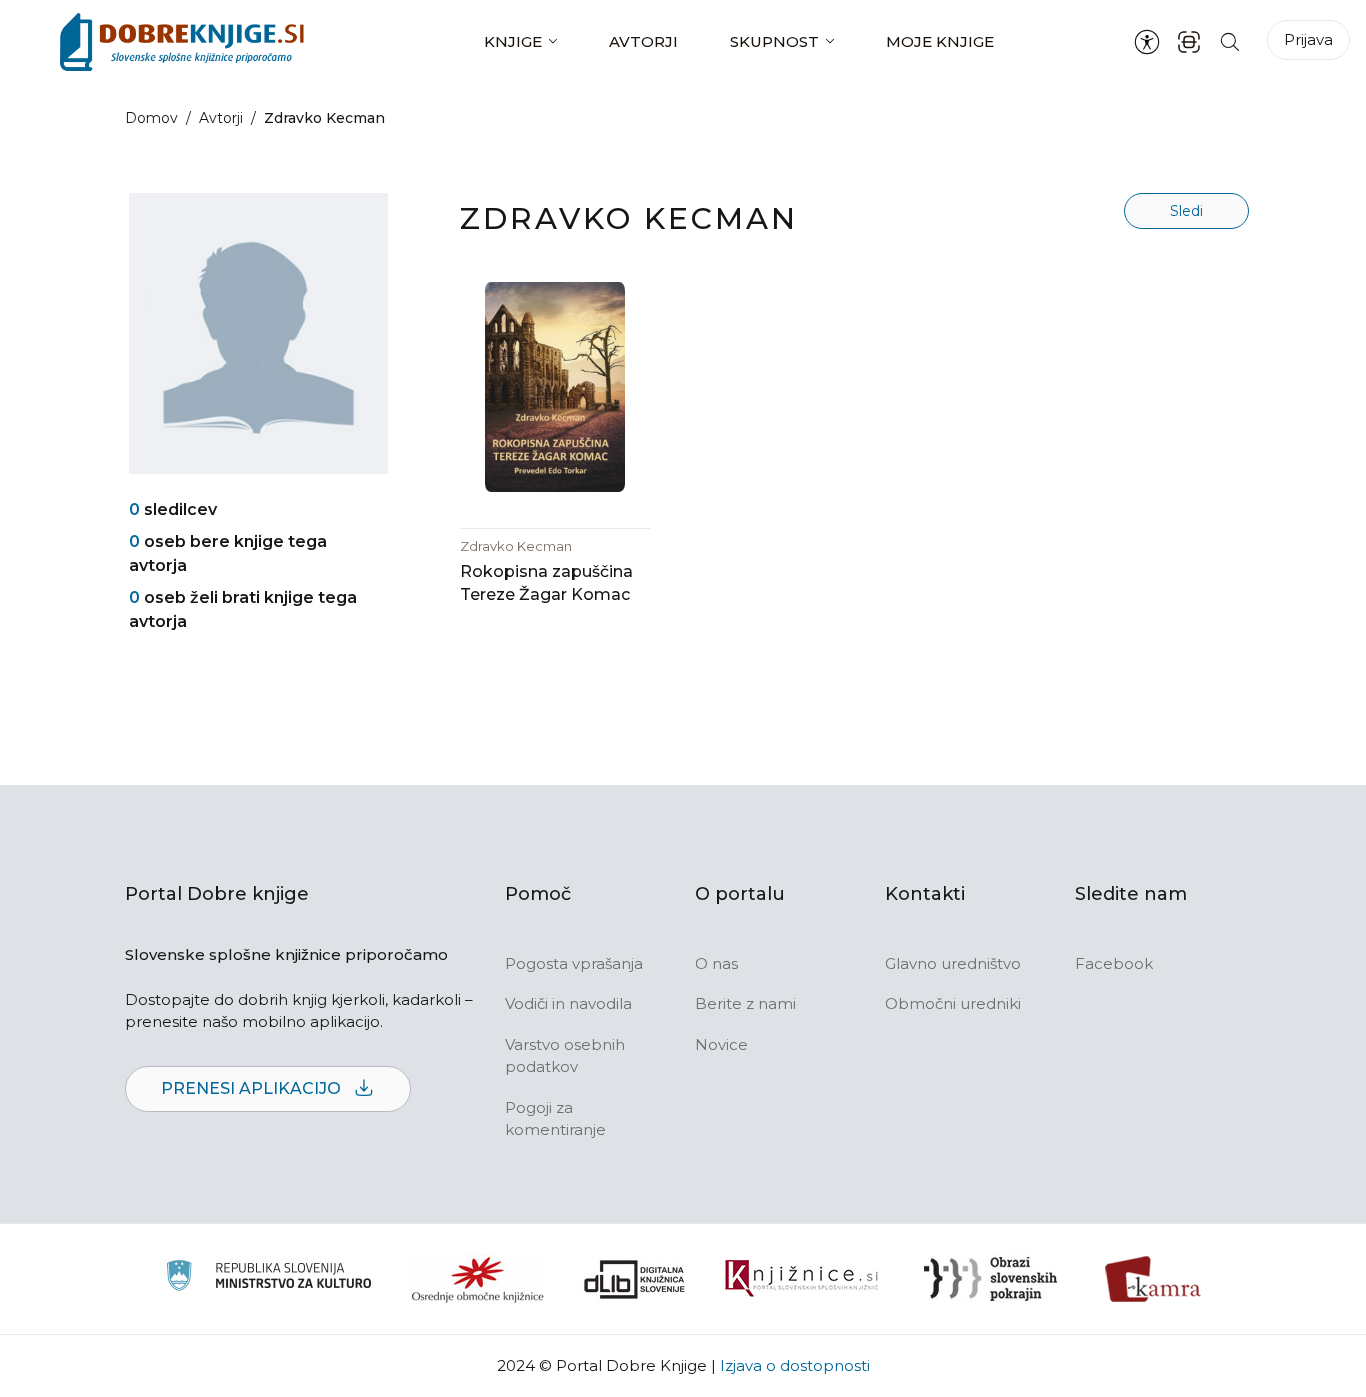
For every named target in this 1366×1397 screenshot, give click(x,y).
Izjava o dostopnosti (795, 1365)
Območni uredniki (953, 1003)
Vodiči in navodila (568, 1003)
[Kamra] (1153, 1279)
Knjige (513, 41)
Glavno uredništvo (953, 963)
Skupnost (774, 41)
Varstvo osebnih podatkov (565, 1056)
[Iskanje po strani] (1230, 41)
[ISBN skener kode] (1189, 41)
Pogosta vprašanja (574, 963)
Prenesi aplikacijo (253, 1088)
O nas (716, 963)
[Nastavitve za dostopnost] (1147, 42)
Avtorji (643, 41)
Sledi (1186, 211)
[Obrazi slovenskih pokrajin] (990, 1279)
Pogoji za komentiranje (555, 1119)
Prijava (1308, 39)
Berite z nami (745, 1003)
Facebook (1114, 963)
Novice (721, 1044)
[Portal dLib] (635, 1279)
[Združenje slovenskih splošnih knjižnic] (801, 1279)
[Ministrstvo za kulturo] (268, 1278)
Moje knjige (940, 41)
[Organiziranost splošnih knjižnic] (478, 1279)
